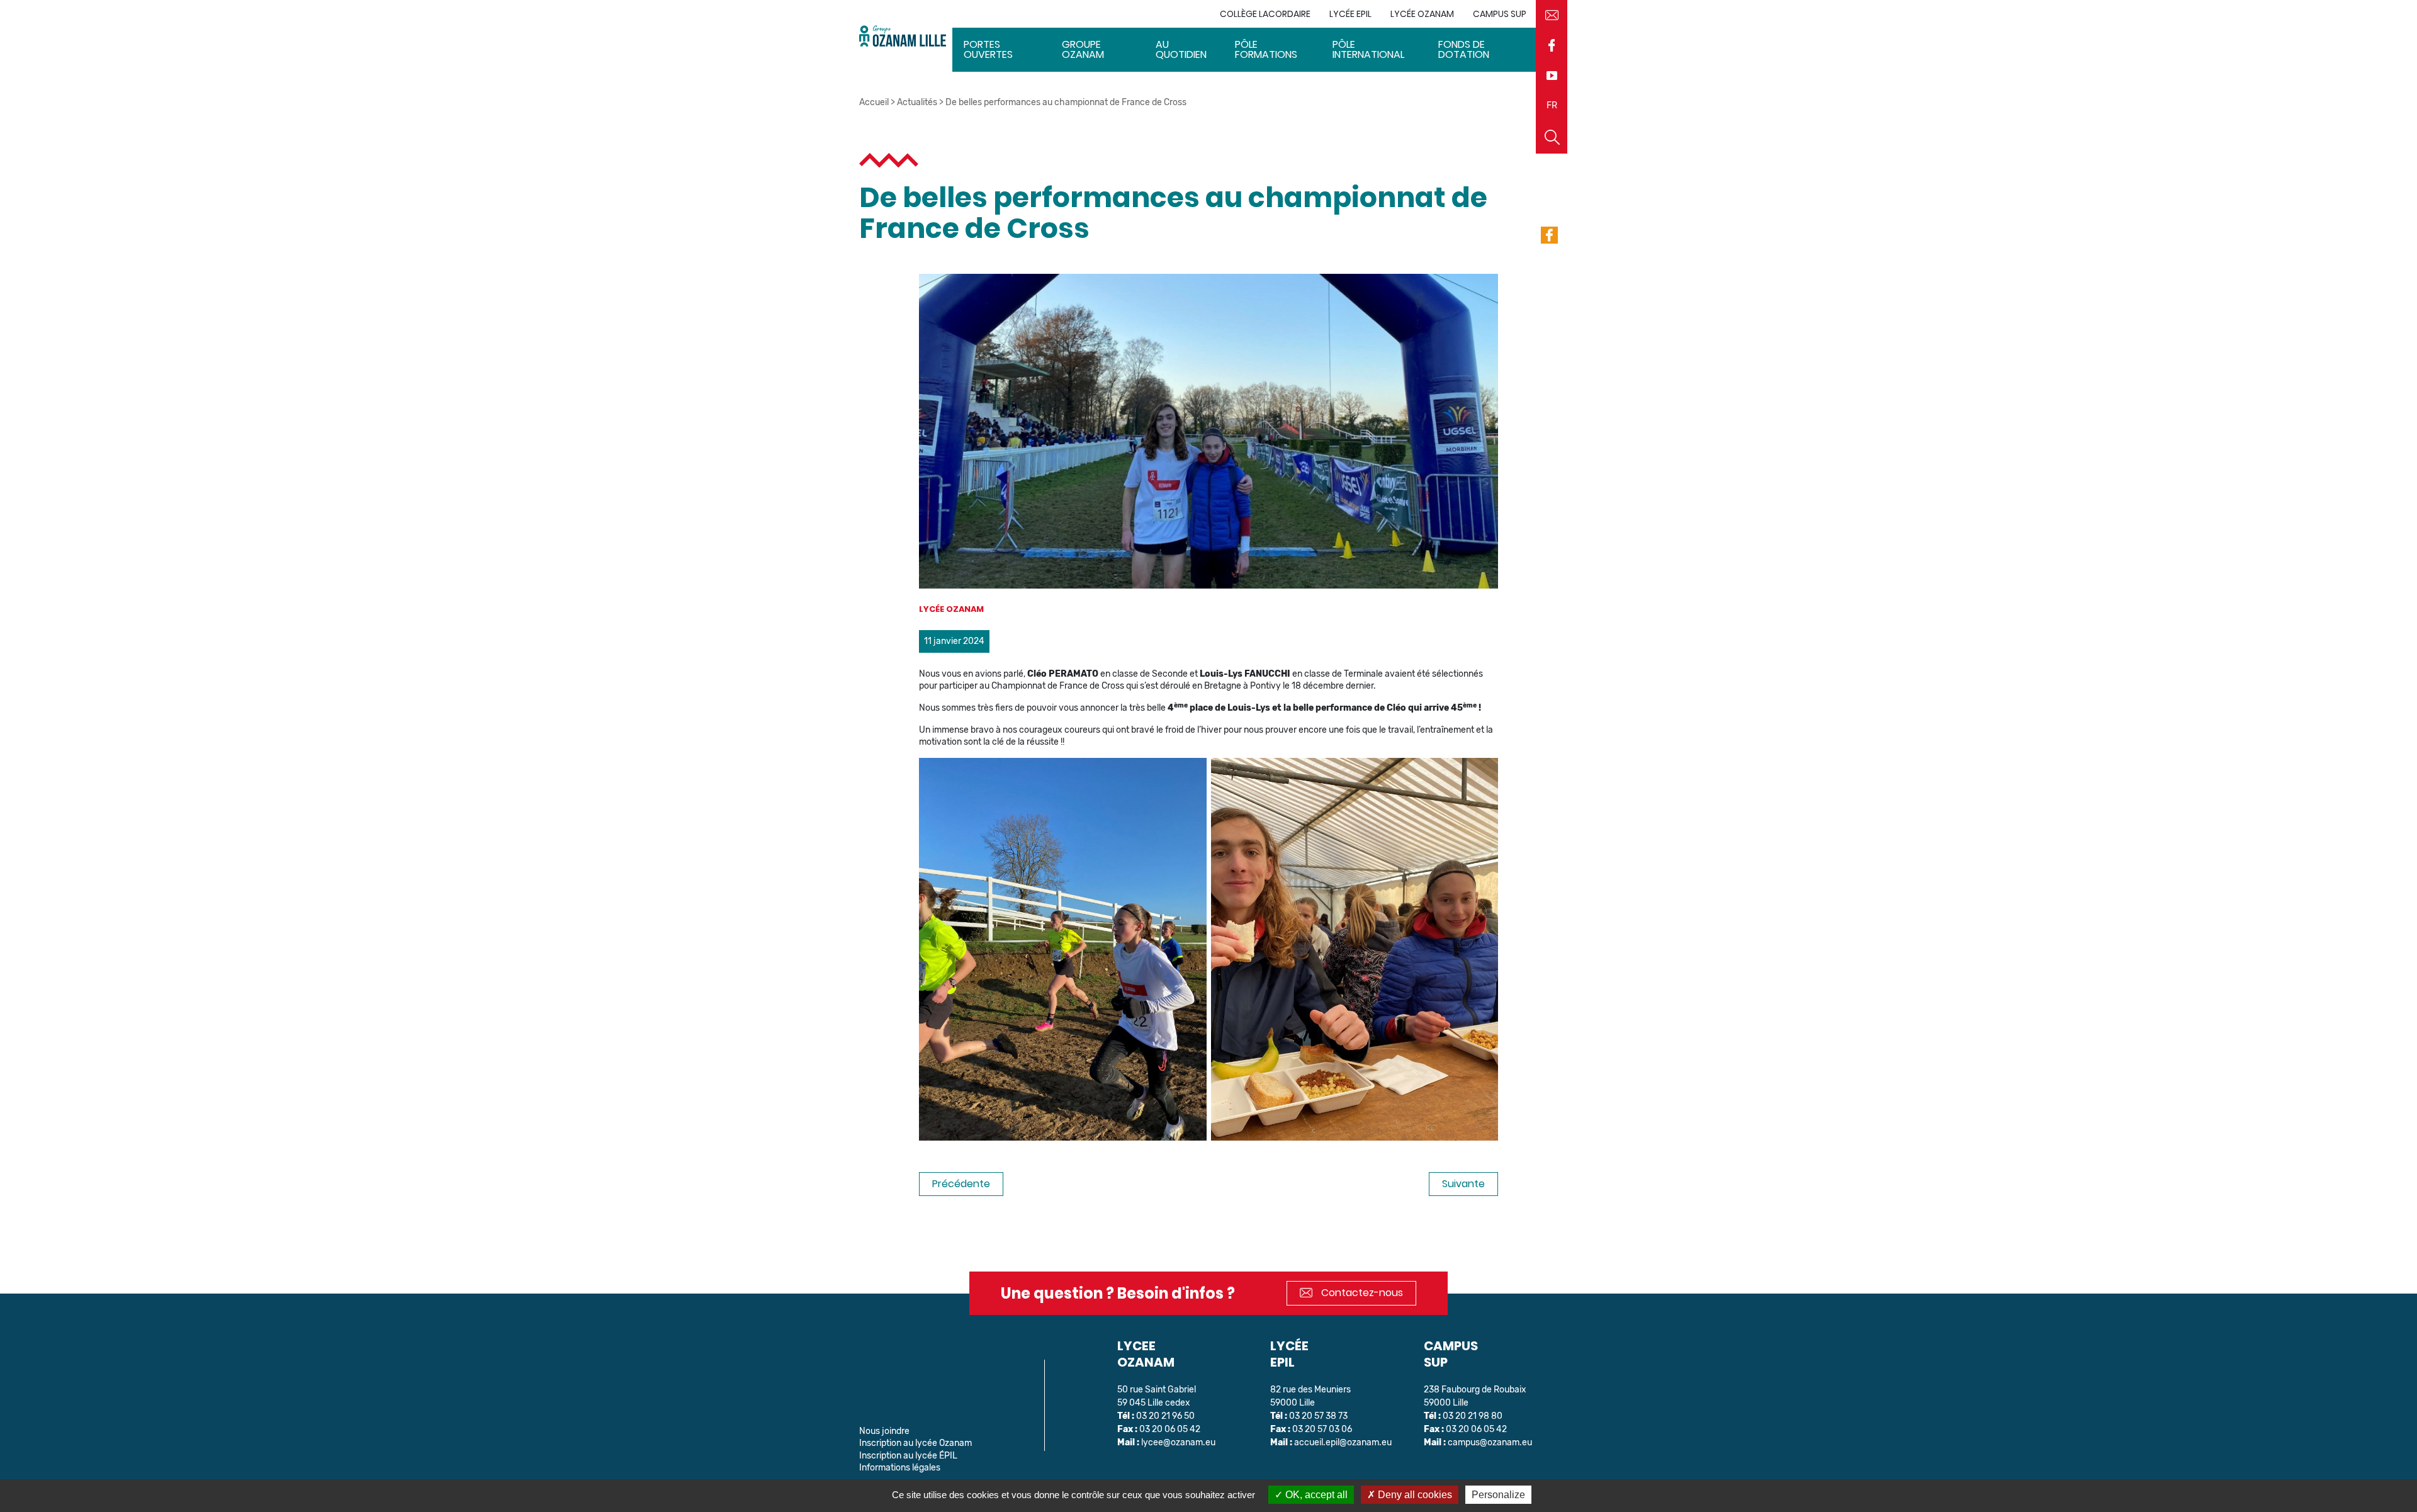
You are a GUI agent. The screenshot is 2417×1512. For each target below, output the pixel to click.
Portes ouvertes (988, 49)
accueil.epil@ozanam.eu (1343, 1442)
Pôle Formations (1266, 49)
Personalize (1498, 1495)
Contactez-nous (1361, 1293)
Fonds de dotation (1464, 49)
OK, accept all (1315, 1495)
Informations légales (900, 1468)
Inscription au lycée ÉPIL (908, 1456)
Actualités (917, 102)
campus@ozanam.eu (1490, 1442)
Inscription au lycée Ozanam (916, 1443)
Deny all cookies (1414, 1495)
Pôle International (1368, 49)
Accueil (874, 102)
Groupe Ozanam (1083, 49)
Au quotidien (1181, 49)
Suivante (1463, 1184)
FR (1552, 105)
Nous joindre (884, 1431)
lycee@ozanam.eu (1178, 1442)
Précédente (961, 1184)
